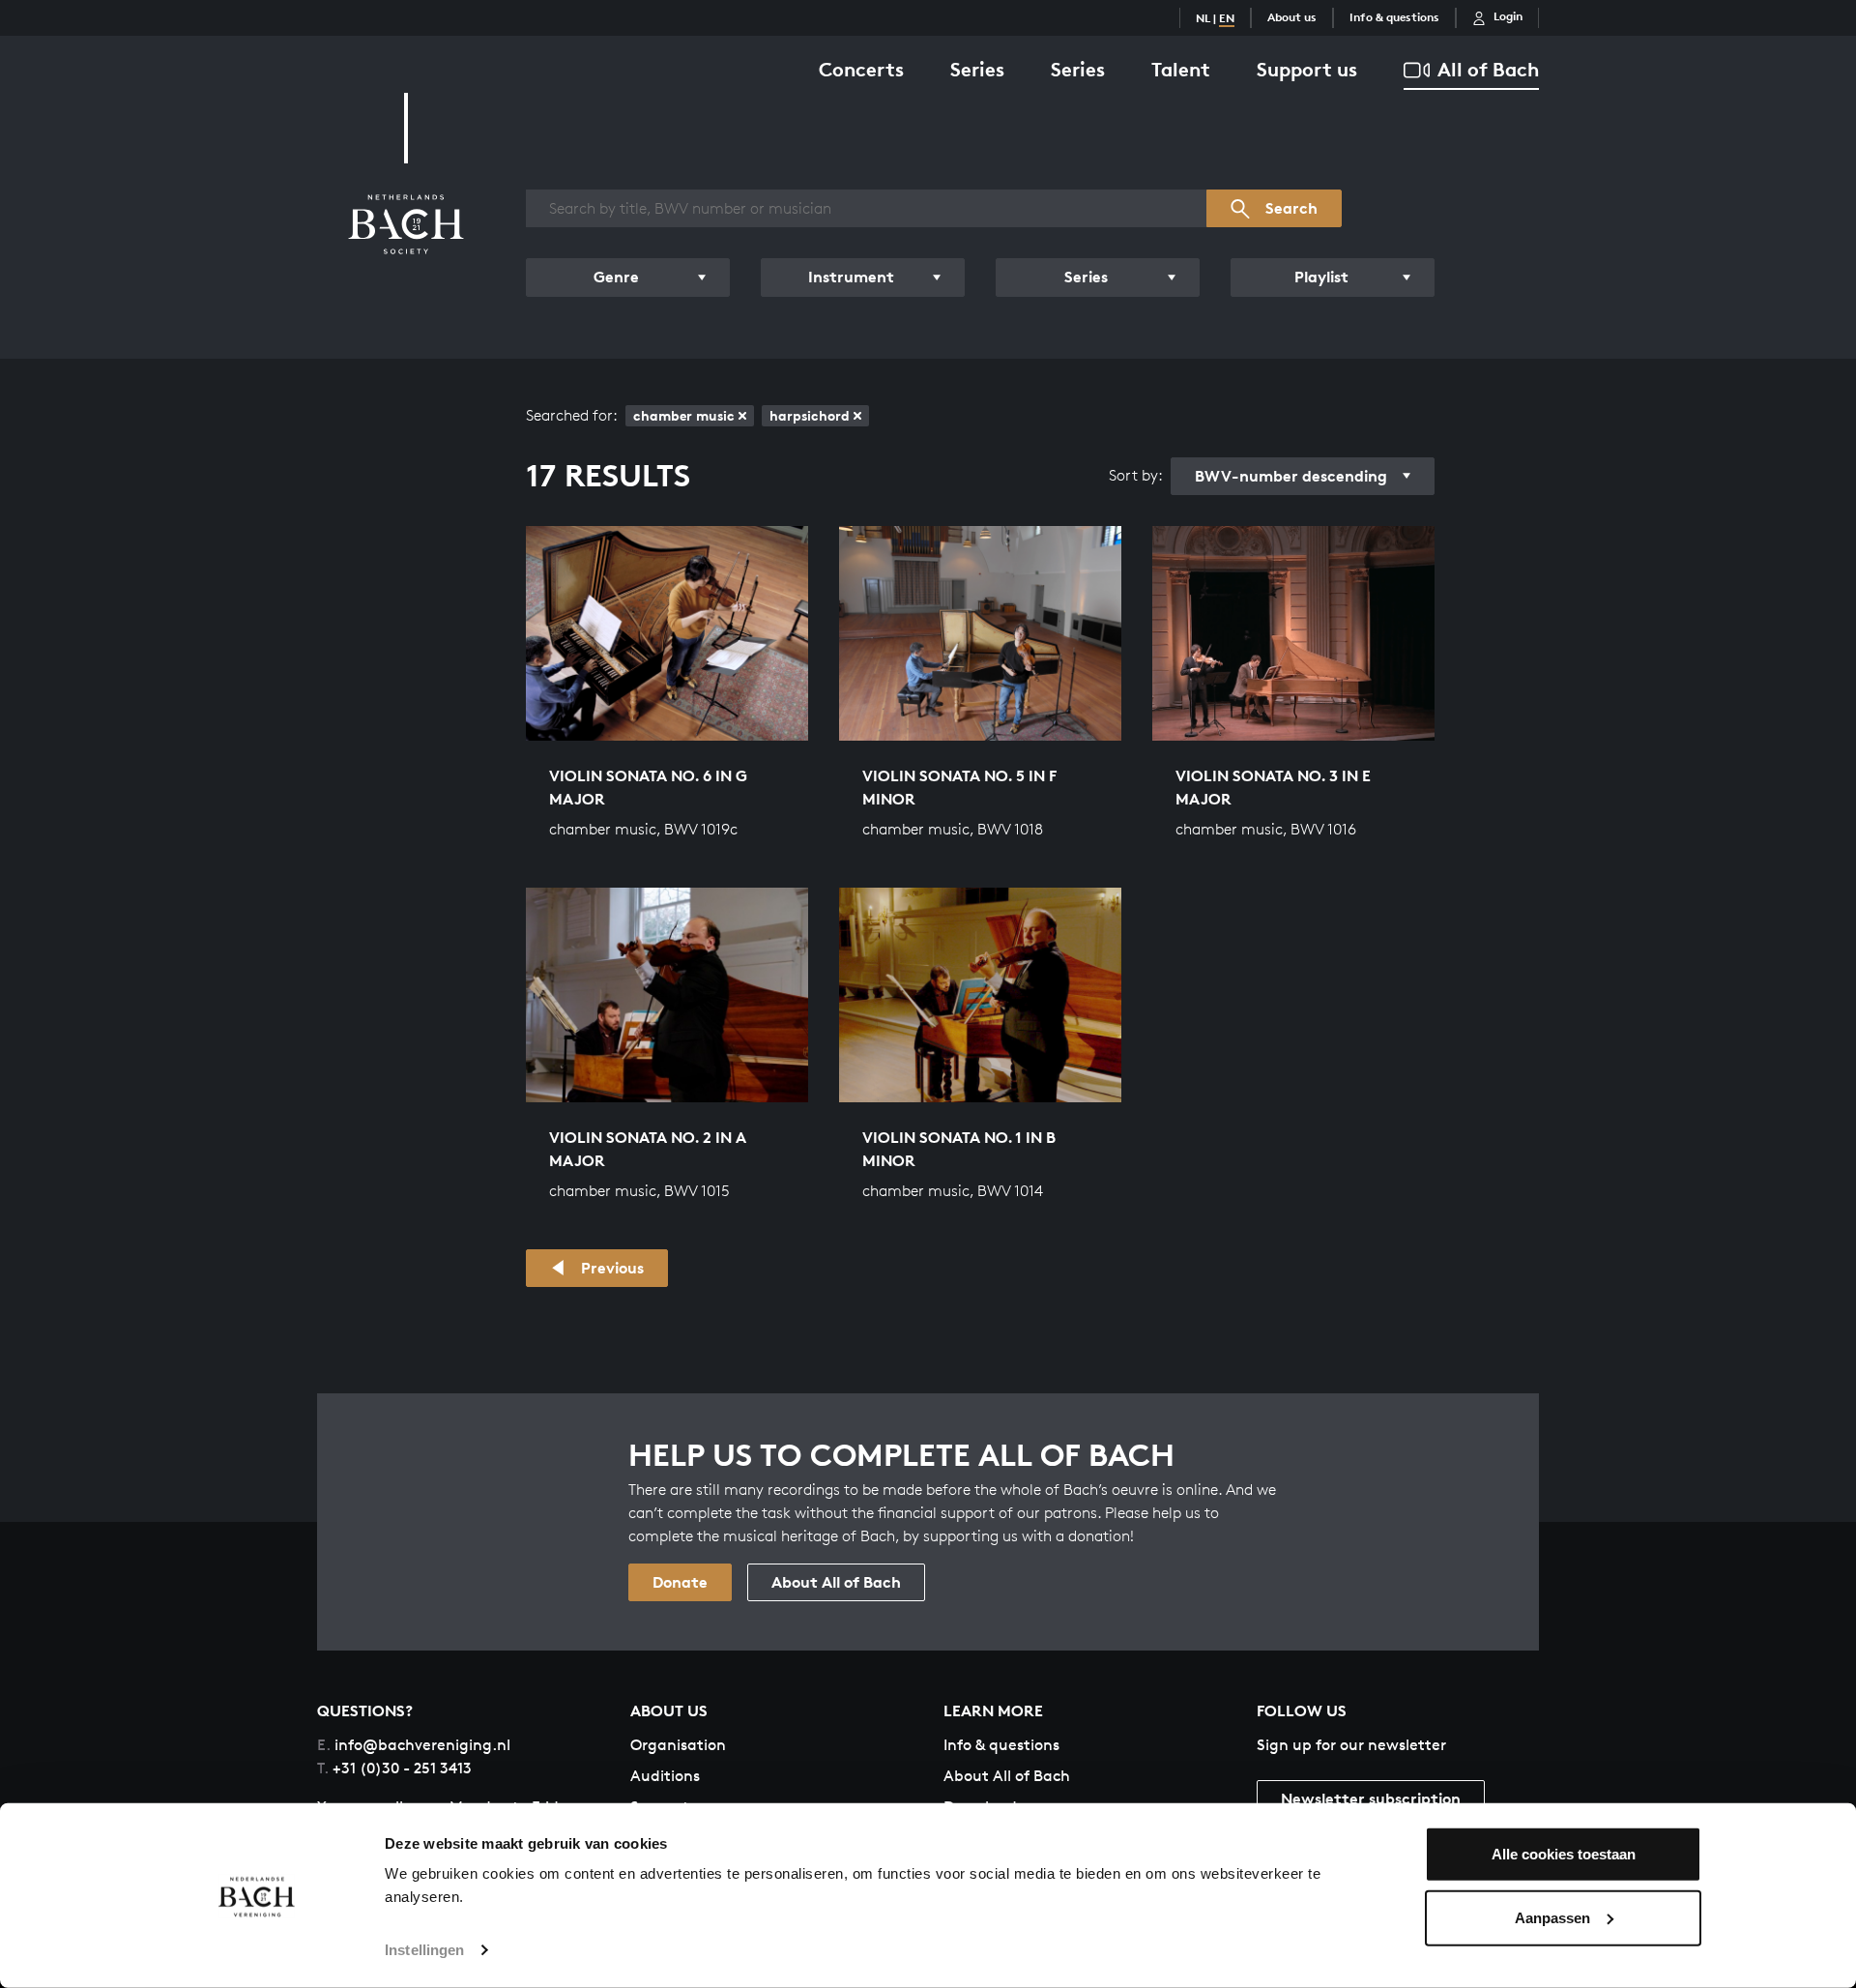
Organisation (678, 1745)
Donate (680, 1582)
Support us (1307, 69)
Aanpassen (1552, 1917)
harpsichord (810, 415)
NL (1203, 18)
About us (1292, 17)
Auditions (665, 1776)
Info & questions (1394, 17)
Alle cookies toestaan (1564, 1854)
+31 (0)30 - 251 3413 (394, 1768)
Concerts (861, 69)
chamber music (684, 415)
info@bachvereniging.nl (414, 1745)
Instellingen (424, 1950)
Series (977, 69)
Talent (1181, 69)
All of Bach (1488, 69)
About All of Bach (836, 1582)
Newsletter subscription (1371, 1798)
